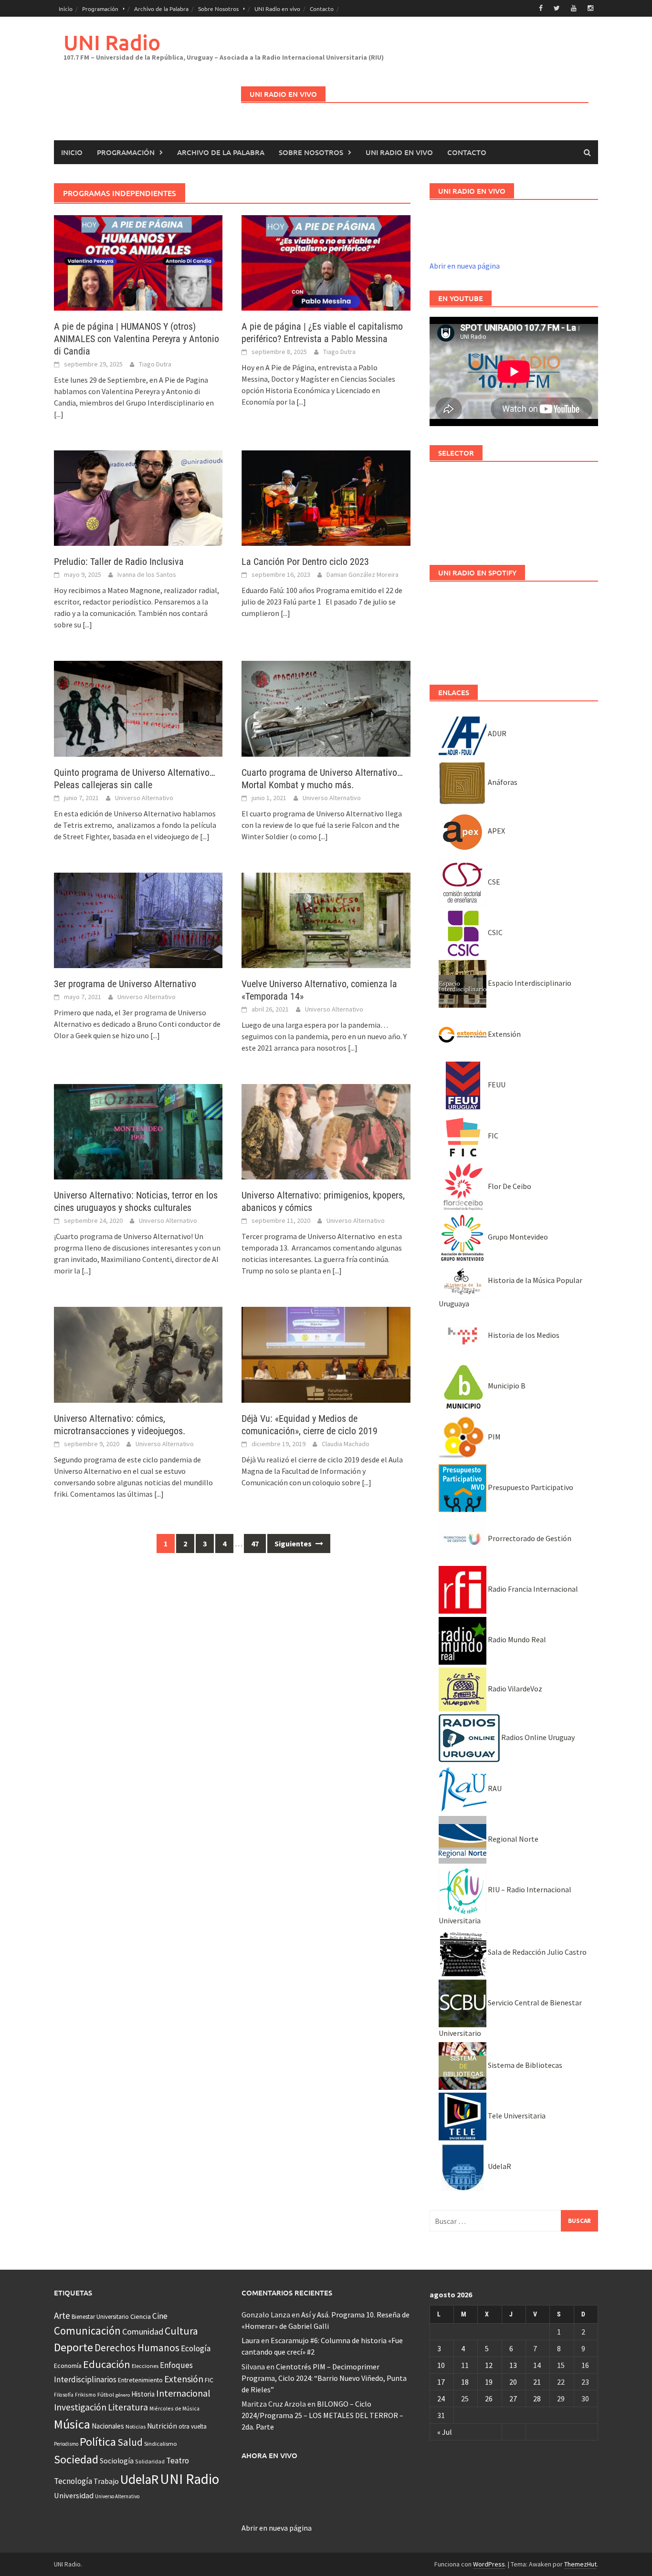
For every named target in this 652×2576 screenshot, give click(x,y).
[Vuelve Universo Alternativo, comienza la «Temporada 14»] (326, 919)
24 (441, 2399)
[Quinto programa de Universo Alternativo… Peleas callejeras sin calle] (138, 708)
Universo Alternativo (144, 798)
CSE (493, 882)
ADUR (496, 733)
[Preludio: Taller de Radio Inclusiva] (138, 497)
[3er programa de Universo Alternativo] (138, 919)
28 (537, 2399)
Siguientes (294, 1544)
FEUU (496, 1085)
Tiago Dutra (155, 364)
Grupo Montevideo (517, 1237)
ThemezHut (580, 2564)
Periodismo (66, 2444)
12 (489, 2365)
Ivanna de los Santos (147, 574)
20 (513, 2382)
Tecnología (73, 2481)
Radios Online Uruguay (537, 1737)
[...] (59, 414)
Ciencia (141, 2316)
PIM (494, 1437)
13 (513, 2365)
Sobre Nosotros (218, 9)
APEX (496, 831)
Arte (62, 2315)
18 (465, 2382)
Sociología (117, 2461)
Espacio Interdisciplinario (529, 983)
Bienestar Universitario (100, 2317)
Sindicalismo (161, 2444)
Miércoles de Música (174, 2408)
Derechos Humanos (137, 2348)
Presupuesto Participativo (530, 1487)
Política (98, 2442)
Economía (68, 2366)
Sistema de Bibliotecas (524, 2065)
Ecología (196, 2348)
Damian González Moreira (363, 574)
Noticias (136, 2426)
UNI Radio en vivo (277, 9)
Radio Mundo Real (516, 1639)
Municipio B (506, 1386)
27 (513, 2399)
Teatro (178, 2461)
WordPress (489, 2564)
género (123, 2395)
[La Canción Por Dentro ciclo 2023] (326, 497)
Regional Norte (512, 1839)
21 (537, 2382)
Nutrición (162, 2426)
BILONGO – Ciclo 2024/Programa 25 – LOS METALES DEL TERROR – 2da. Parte (322, 2415)
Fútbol (106, 2394)
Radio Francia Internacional (532, 1589)
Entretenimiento (140, 2380)
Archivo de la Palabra (161, 9)
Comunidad (143, 2331)
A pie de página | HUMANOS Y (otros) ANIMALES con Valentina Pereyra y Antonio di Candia (137, 339)
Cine (160, 2316)
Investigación (80, 2407)
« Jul (445, 2432)
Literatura (128, 2407)
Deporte (74, 2347)
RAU (494, 1788)
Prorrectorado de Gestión (529, 1538)
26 (489, 2399)
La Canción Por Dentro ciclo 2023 (305, 562)
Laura (251, 2340)
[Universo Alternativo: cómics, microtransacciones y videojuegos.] (138, 1354)
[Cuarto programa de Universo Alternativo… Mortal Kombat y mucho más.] (326, 708)
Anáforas (502, 782)
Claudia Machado (346, 1444)
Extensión (504, 1034)
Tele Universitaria (516, 2116)
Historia (143, 2394)
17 (441, 2382)
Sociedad (76, 2459)
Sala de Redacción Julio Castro (536, 1952)
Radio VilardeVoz (514, 1689)
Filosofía (64, 2395)
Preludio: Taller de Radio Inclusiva (119, 562)
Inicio (66, 9)
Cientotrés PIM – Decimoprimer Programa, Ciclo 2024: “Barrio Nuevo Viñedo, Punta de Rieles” (324, 2378)
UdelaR (499, 2166)
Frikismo (85, 2394)
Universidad (74, 2495)
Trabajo (106, 2481)
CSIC (494, 932)
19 (489, 2382)
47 (255, 1544)
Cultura (181, 2331)
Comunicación (87, 2331)
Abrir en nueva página (465, 266)
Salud (130, 2442)
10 (441, 2365)
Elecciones (145, 2366)
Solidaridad (150, 2461)
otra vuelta (193, 2426)
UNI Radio (112, 42)
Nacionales (108, 2426)
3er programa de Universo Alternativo (125, 984)
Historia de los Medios (523, 1335)
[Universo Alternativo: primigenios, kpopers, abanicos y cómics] (326, 1131)
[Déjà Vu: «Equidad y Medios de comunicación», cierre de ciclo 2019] (326, 1354)
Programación (100, 9)
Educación (107, 2364)
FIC (492, 1136)
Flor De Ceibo (509, 1186)
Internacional (183, 2393)
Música (72, 2424)
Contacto (322, 9)
